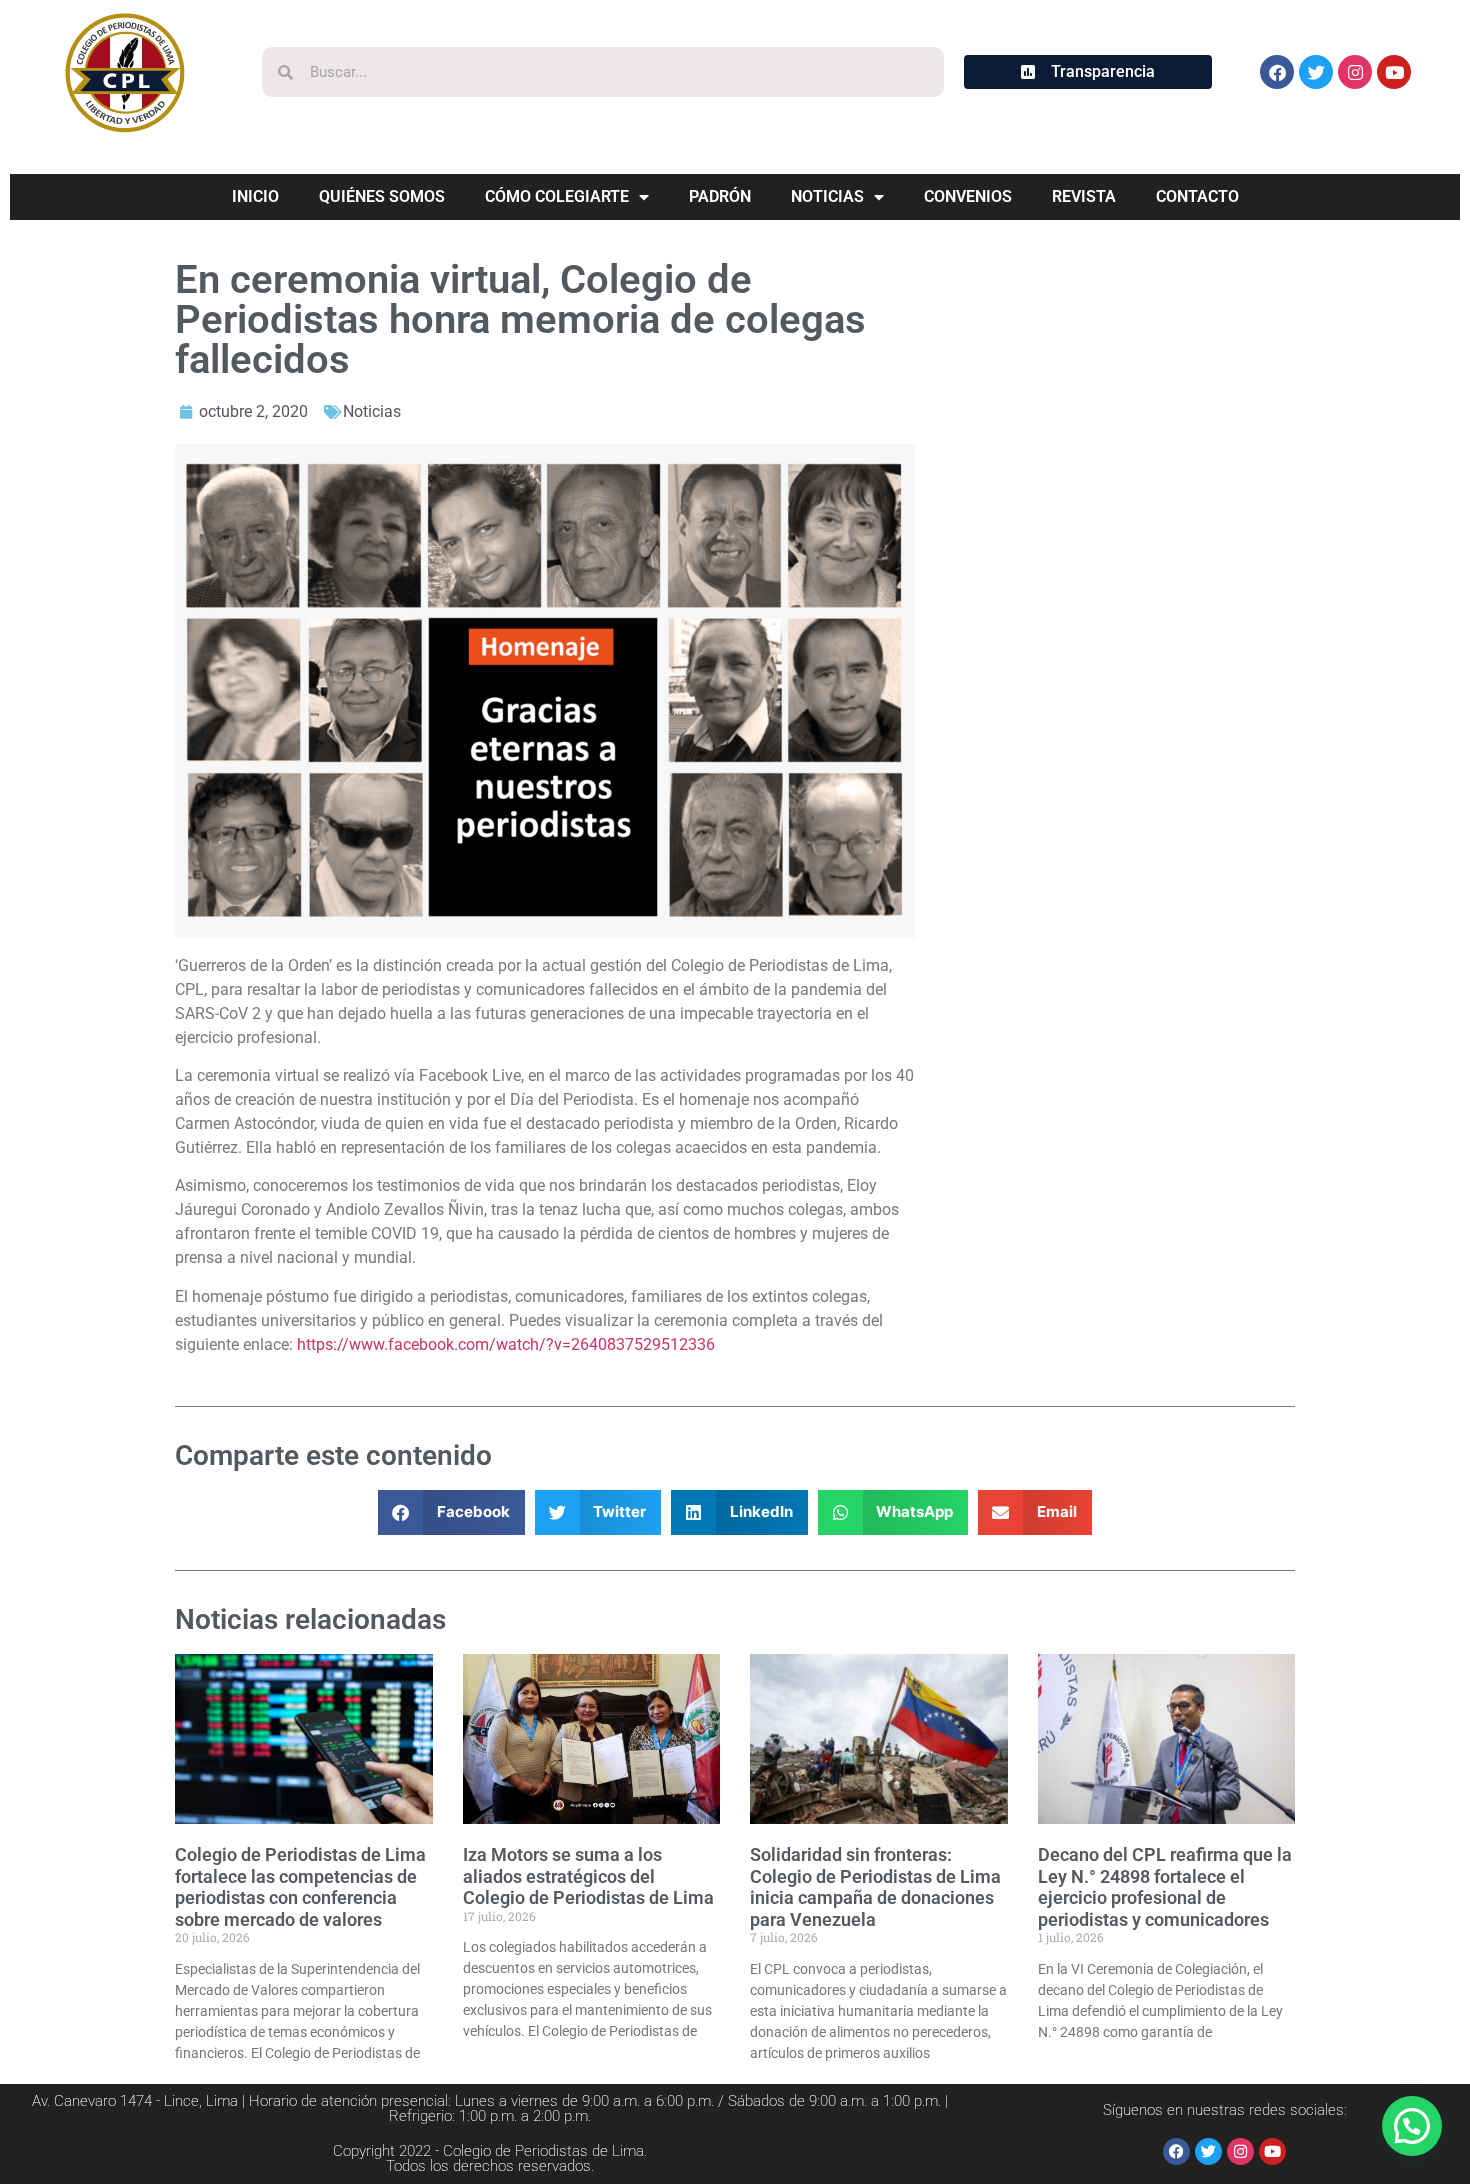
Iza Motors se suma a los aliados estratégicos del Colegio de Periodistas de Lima (588, 1876)
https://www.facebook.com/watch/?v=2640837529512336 (506, 1344)
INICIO (255, 196)
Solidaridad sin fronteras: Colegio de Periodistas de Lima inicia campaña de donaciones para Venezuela (875, 1887)
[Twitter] (1316, 72)
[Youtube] (1394, 72)
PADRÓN (720, 196)
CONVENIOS (968, 196)
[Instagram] (1355, 72)
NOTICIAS (827, 196)
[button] (451, 1512)
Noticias (372, 411)
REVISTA (1084, 196)
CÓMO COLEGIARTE (557, 196)
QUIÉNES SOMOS (382, 196)
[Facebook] (1277, 72)
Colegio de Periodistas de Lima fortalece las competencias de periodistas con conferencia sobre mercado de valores (300, 1887)
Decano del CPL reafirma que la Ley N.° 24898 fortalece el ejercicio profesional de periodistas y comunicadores (1165, 1887)
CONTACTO (1197, 196)
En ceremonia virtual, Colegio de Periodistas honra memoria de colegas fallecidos (520, 319)
